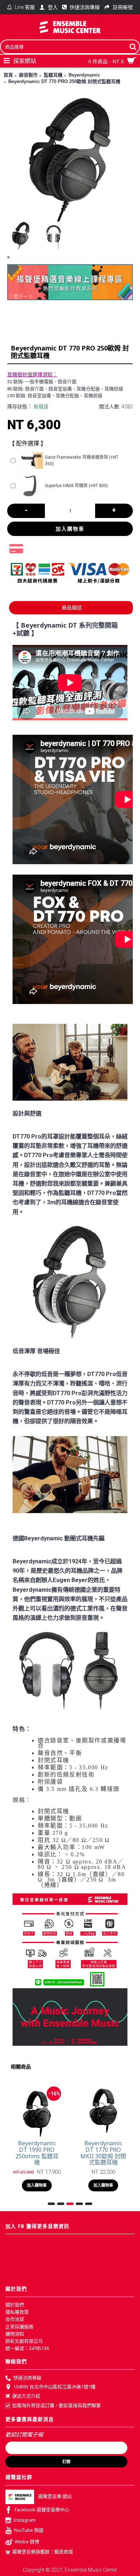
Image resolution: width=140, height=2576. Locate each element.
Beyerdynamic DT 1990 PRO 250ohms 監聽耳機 (37, 2153)
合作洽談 (15, 2319)
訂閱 (66, 2462)
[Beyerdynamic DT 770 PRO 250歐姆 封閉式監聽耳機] (70, 159)
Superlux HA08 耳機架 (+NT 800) (76, 486)
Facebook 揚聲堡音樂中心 (42, 2509)
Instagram (24, 2520)
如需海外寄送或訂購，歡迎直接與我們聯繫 (57, 2405)
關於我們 (15, 2305)
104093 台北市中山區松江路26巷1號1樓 (54, 2387)
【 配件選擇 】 (28, 443)
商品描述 (72, 608)
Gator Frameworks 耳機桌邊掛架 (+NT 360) (82, 460)
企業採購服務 (19, 2327)
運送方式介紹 (26, 2396)
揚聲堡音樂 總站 (55, 2496)
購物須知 (15, 2334)
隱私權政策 (17, 2312)
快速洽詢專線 (27, 2378)
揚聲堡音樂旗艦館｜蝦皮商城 (43, 2552)
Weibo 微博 (27, 2542)
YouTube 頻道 (29, 2530)
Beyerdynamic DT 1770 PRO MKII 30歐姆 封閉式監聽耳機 (103, 2153)
